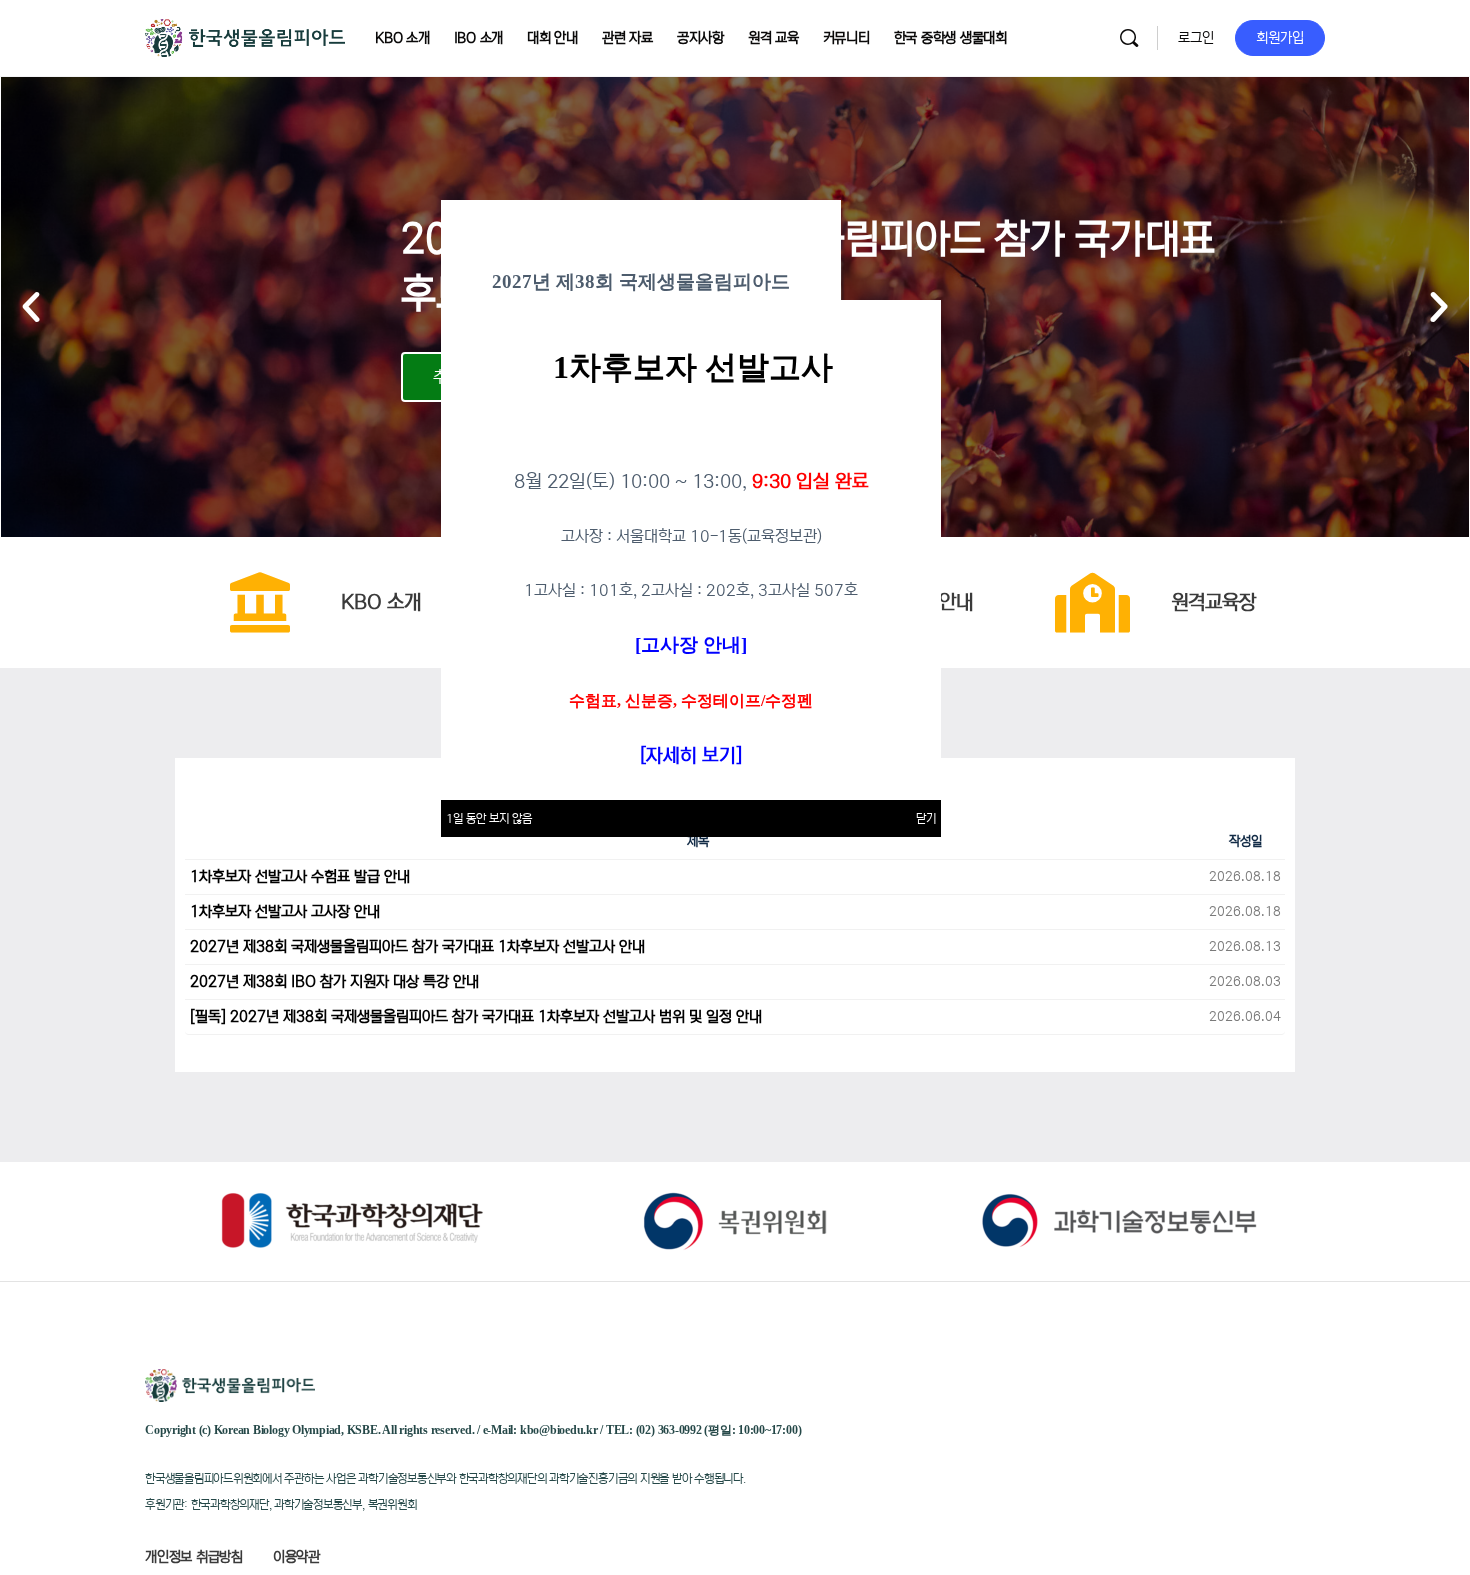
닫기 (926, 818)
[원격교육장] (1093, 603)
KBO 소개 (381, 602)
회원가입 (1280, 38)
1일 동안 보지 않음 (489, 818)
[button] (31, 307)
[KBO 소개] (260, 603)
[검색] (1129, 38)
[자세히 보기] (691, 755)
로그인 (1196, 38)
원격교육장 (1213, 602)
